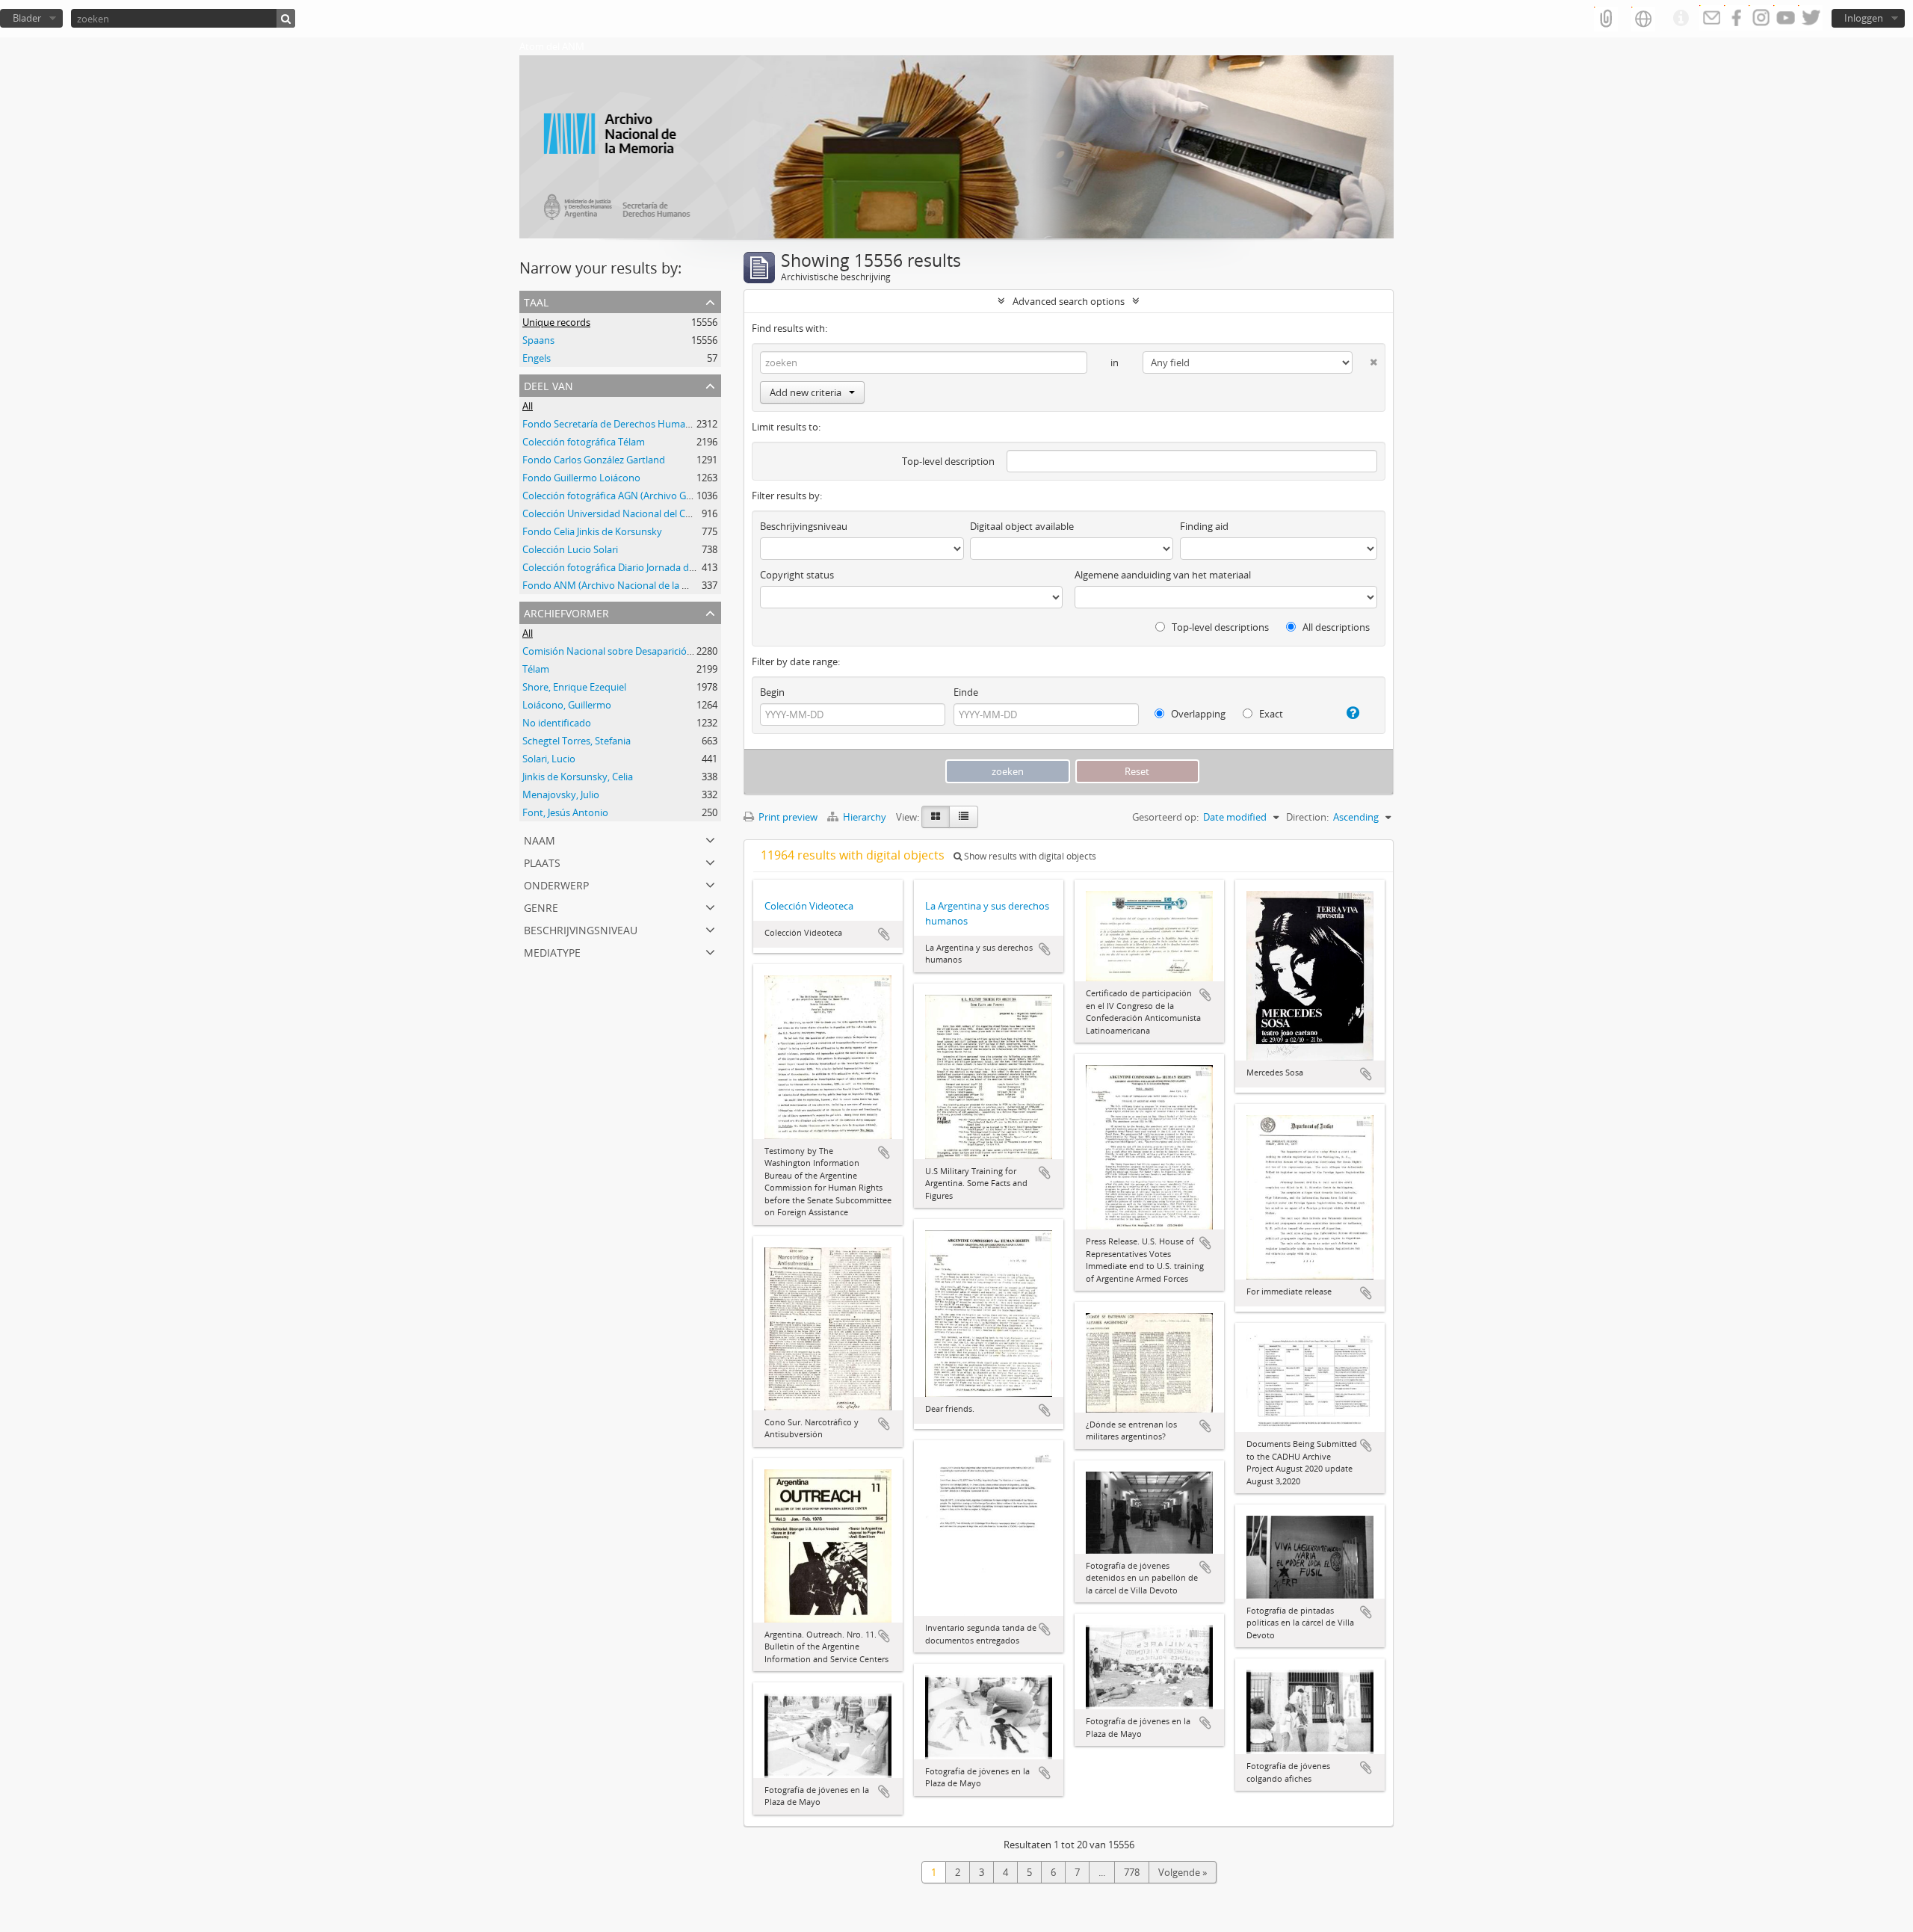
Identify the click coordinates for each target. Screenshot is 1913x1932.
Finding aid (1204, 526)
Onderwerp (556, 884)
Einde (966, 692)
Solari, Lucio (549, 759)
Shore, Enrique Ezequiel (574, 687)
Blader (27, 18)
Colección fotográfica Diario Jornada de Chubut (626, 567)
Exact (1270, 714)
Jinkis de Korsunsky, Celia (578, 777)
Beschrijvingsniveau (581, 929)
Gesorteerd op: (1165, 817)
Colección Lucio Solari (570, 549)
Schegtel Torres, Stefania (577, 741)
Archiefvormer (566, 612)
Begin (772, 692)
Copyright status (797, 575)
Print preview (787, 817)
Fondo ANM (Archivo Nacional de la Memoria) (624, 585)
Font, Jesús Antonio (565, 812)
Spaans (538, 340)
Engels (537, 358)
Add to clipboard (884, 934)
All (528, 406)
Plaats (542, 861)
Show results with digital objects (1029, 856)
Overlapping (1197, 714)
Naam (540, 839)
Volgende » (1183, 1872)
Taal (536, 301)
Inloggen (1864, 18)
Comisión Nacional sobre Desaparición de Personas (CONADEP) (662, 651)
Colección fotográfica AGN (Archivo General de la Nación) (648, 496)
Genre (541, 906)
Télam (536, 669)
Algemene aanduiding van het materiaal (1163, 575)
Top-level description (948, 461)
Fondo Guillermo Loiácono (581, 478)
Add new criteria (806, 392)
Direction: (1307, 817)
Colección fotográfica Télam (584, 442)
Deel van (548, 385)
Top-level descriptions (1219, 627)
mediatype (552, 951)
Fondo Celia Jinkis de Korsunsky (592, 531)
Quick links (1681, 19)
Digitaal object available (1022, 526)
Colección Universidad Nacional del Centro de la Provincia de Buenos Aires (686, 513)
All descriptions (1335, 627)
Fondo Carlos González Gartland (594, 460)
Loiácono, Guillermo (567, 705)
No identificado (557, 723)
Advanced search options (1069, 301)
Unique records (556, 322)
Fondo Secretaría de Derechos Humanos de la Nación (640, 424)
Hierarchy (865, 817)
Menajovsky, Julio (561, 794)
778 (1132, 1872)
